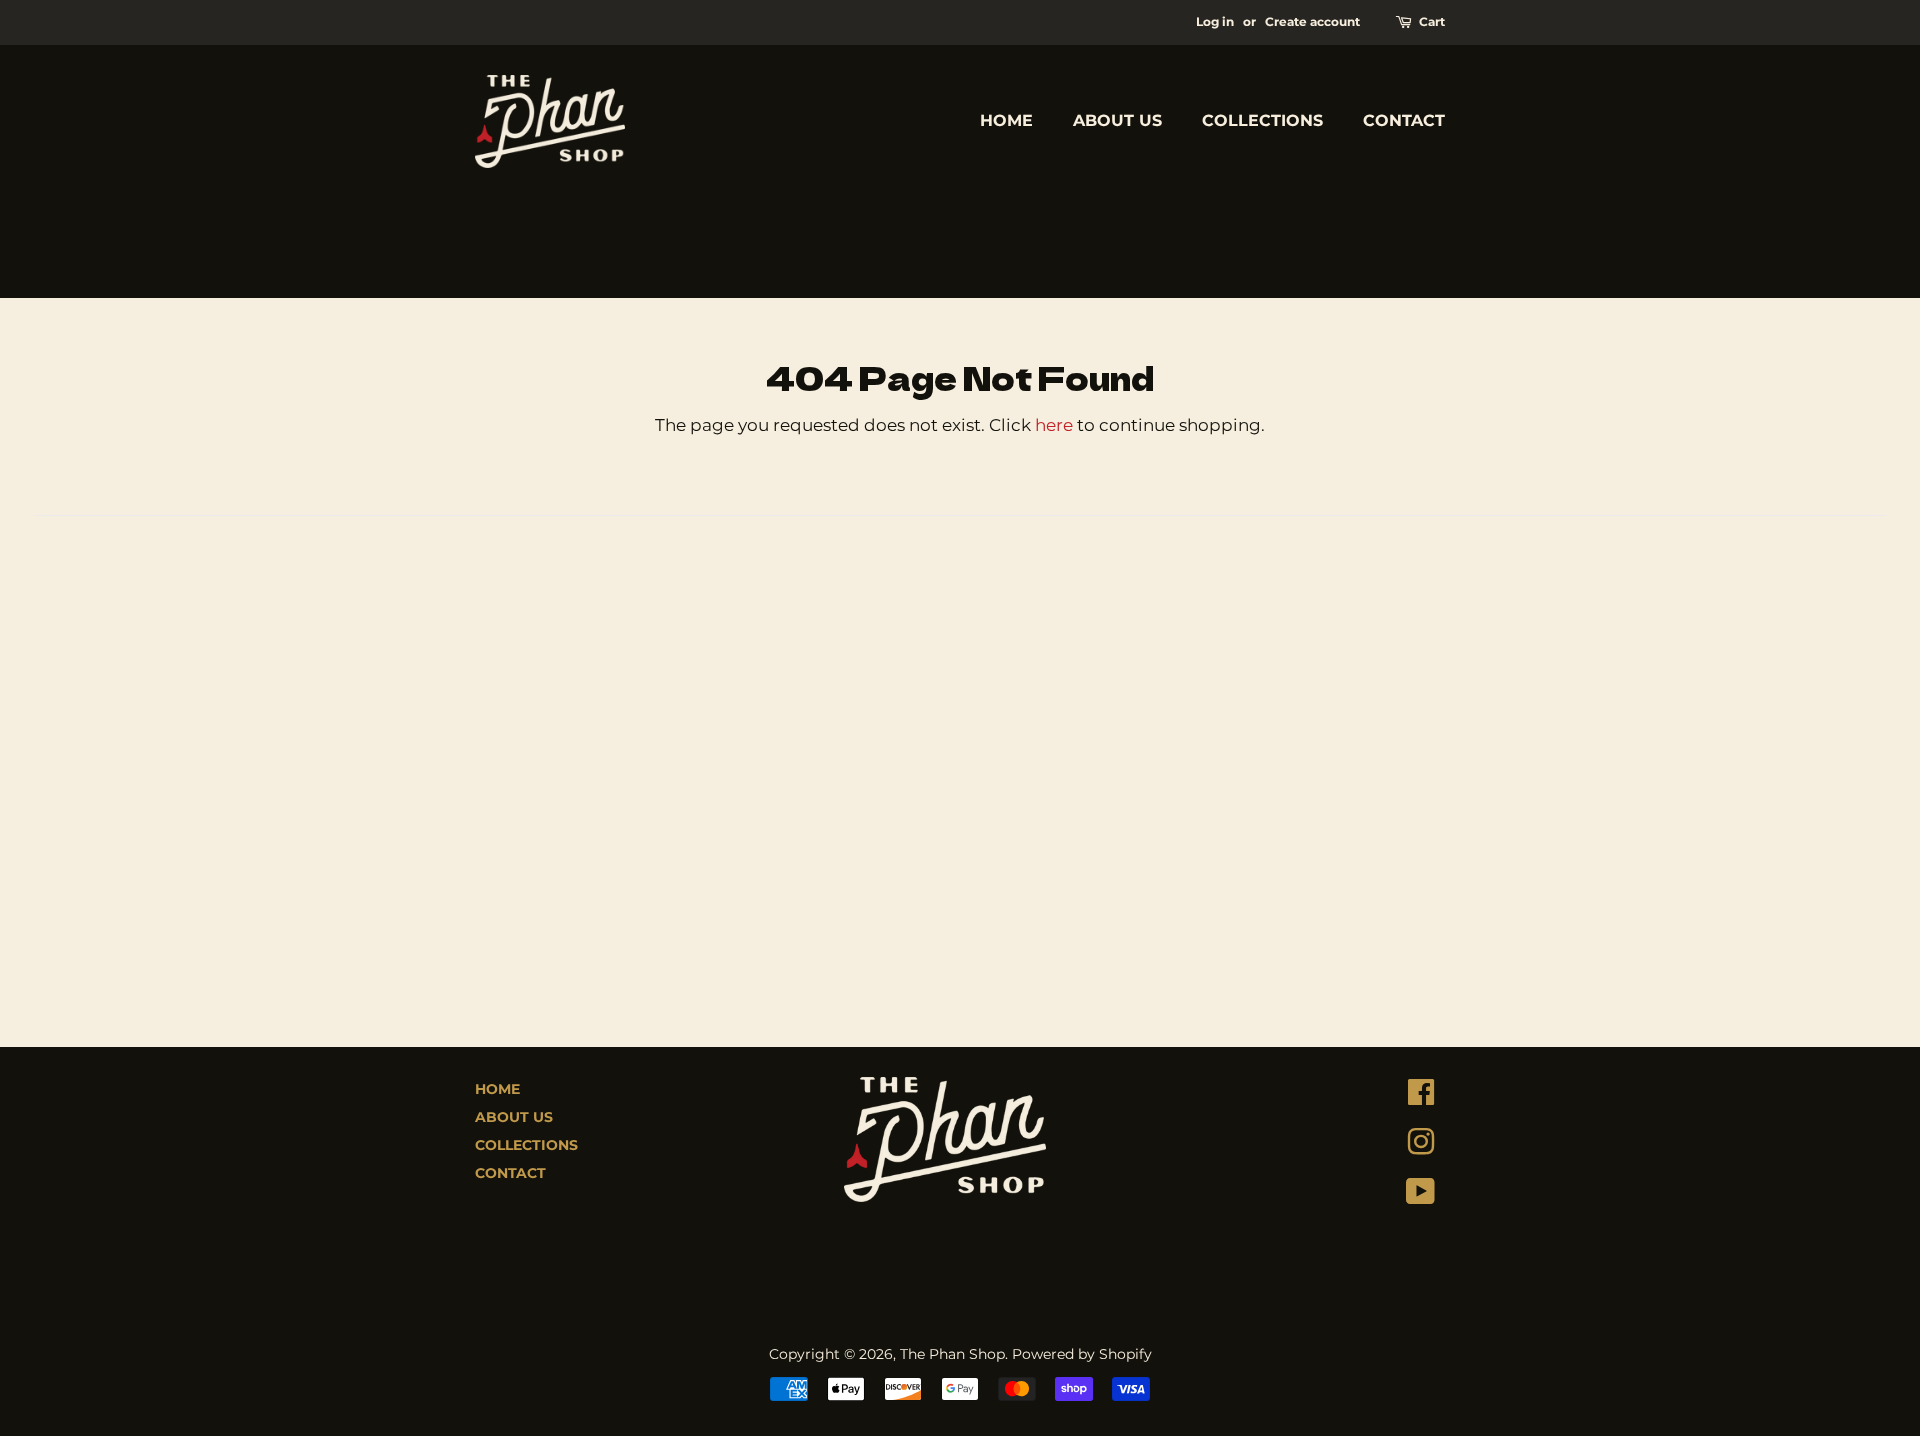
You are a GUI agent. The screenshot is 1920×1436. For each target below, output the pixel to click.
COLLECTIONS (1262, 120)
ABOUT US (1117, 120)
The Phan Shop (952, 1354)
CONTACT (1404, 120)
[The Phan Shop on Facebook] (1421, 1097)
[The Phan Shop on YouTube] (1420, 1196)
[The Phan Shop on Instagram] (1421, 1147)
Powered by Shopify (1082, 1354)
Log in (1215, 21)
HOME (1006, 120)
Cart (1432, 21)
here (1054, 425)
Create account (1312, 21)
